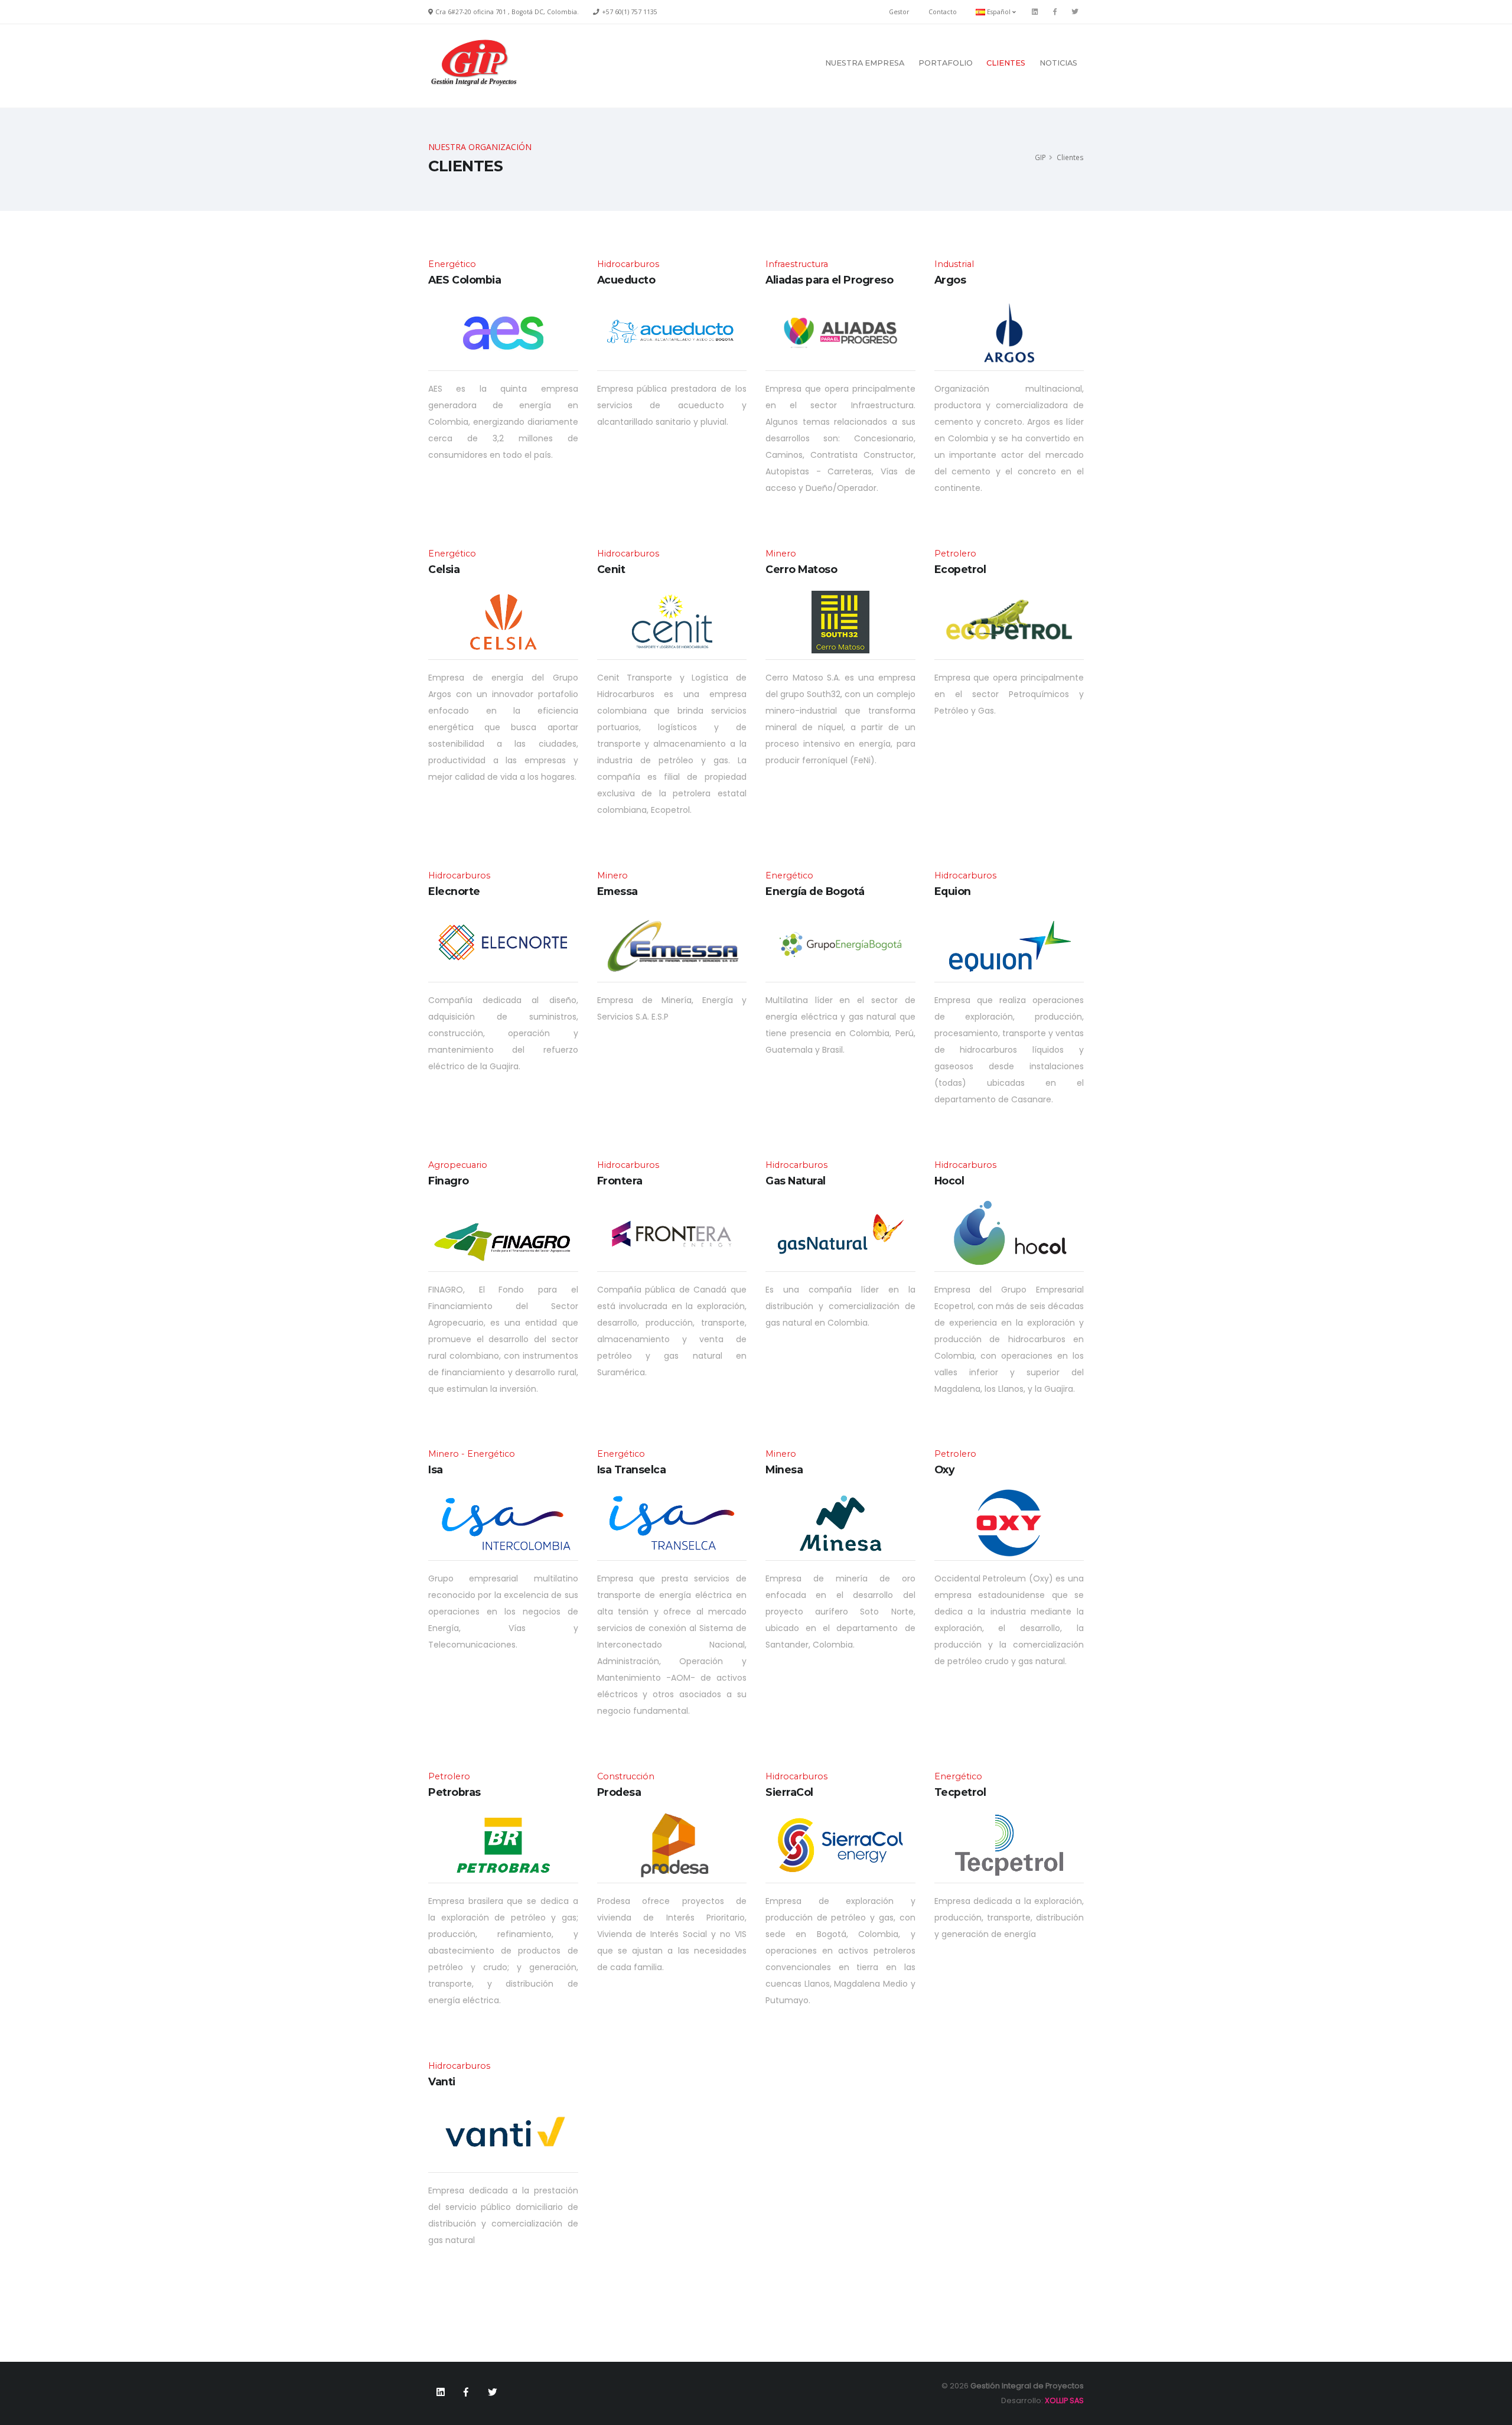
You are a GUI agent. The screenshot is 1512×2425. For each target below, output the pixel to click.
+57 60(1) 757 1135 (630, 12)
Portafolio (946, 63)
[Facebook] (1055, 12)
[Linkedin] (1035, 12)
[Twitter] (1075, 12)
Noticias (1058, 63)
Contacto (943, 12)
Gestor (899, 12)
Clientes (1006, 63)
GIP (1040, 157)
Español (999, 12)
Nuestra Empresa (865, 63)
